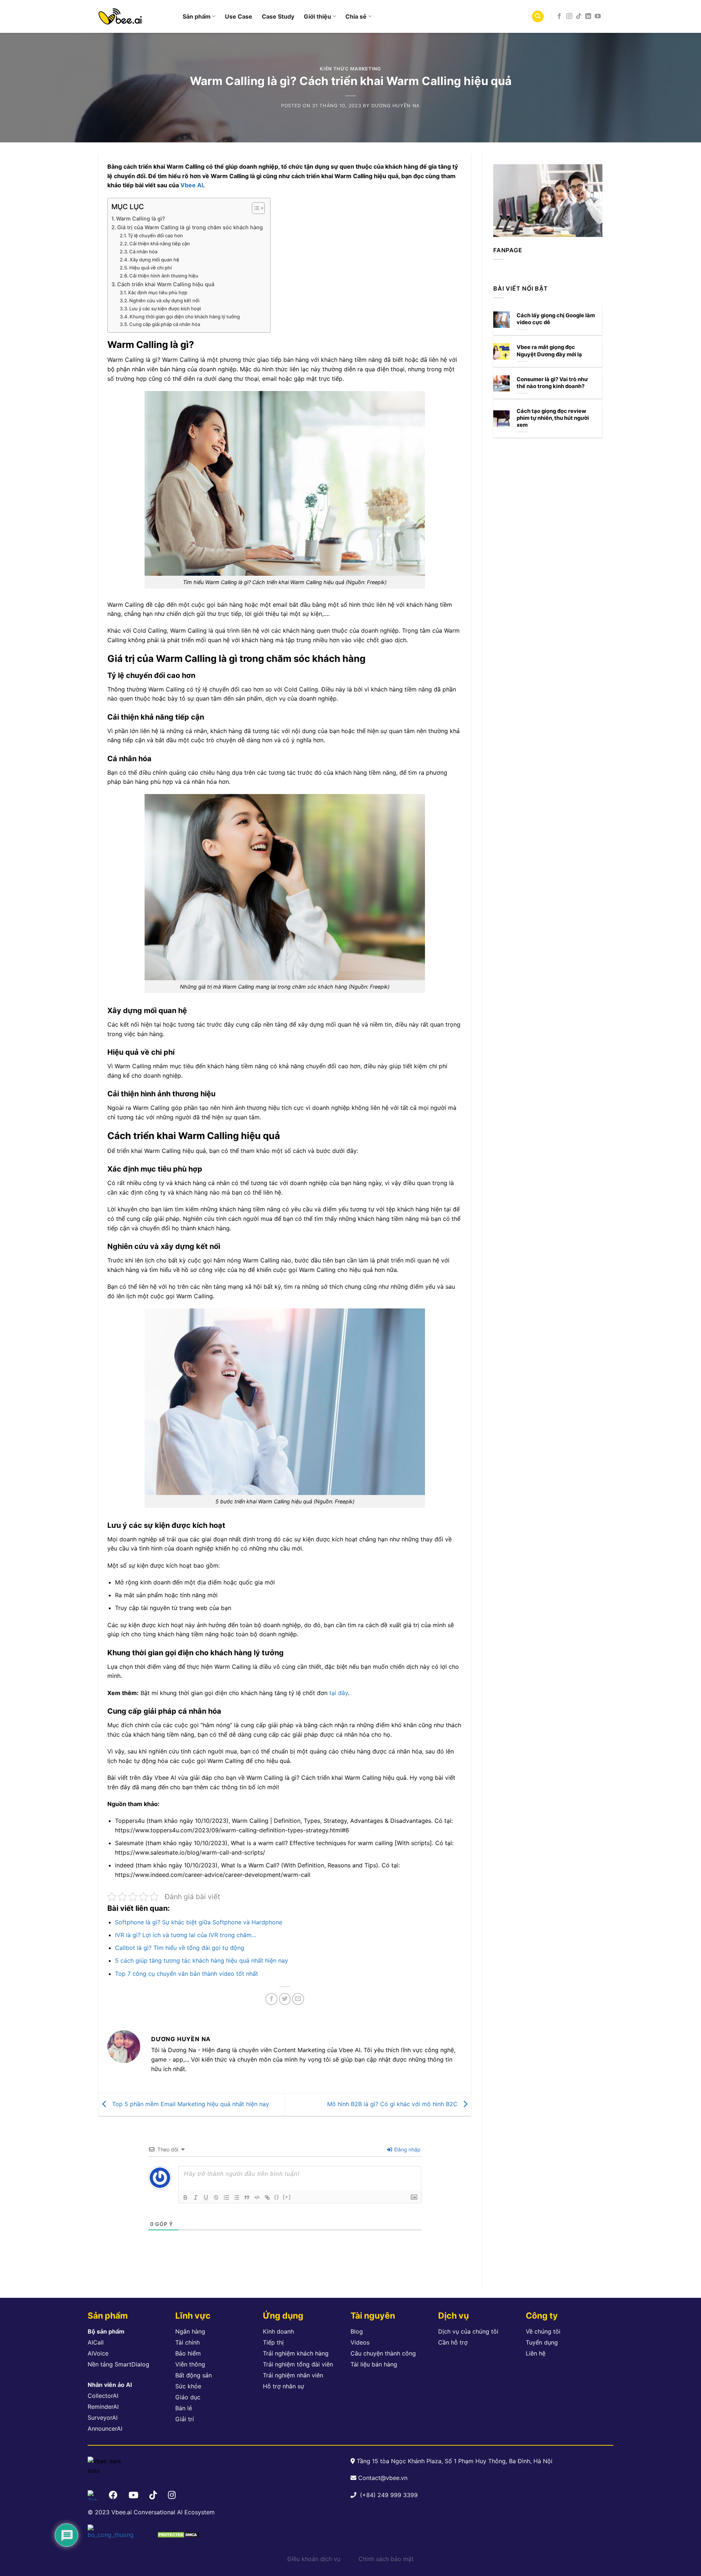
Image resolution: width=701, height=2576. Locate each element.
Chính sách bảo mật (386, 2559)
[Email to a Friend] (298, 1999)
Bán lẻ (184, 2408)
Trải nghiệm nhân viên (293, 2375)
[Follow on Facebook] (559, 16)
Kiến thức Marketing (350, 69)
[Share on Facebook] (271, 1999)
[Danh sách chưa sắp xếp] (237, 2197)
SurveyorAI (103, 2418)
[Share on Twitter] (285, 1999)
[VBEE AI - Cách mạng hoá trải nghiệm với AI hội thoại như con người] (135, 16)
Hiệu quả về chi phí (150, 268)
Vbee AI (192, 185)
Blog (357, 2331)
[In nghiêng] (196, 2197)
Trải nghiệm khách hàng (296, 2353)
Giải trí (185, 2419)
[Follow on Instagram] (569, 16)
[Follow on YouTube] (598, 16)
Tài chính (187, 2342)
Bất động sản (194, 2375)
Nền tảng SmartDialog (118, 2364)
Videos (360, 2342)
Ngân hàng (190, 2331)
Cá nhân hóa (143, 252)
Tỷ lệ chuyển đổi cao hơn (155, 235)
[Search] (538, 17)
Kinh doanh (278, 2331)
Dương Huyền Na (396, 106)
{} (277, 2197)
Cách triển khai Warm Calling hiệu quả (166, 284)
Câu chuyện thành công (383, 2353)
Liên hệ (536, 2353)
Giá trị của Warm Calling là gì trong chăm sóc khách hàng (190, 227)
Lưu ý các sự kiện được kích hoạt (165, 308)
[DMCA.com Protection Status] (178, 2534)
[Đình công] (216, 2197)
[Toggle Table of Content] (255, 208)
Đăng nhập (407, 2149)
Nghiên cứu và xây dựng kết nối (164, 300)
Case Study (278, 16)
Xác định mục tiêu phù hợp (158, 292)
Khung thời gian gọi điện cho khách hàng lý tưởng (185, 317)
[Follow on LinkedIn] (588, 16)
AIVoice (98, 2353)
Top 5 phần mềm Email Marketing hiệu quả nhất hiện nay (190, 2104)
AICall (96, 2342)
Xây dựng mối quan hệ (154, 260)
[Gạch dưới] (206, 2197)
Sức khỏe (188, 2386)
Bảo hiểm (188, 2353)
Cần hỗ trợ (453, 2342)
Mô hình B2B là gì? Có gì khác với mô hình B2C (393, 2104)
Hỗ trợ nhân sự (284, 2386)
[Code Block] (257, 2197)
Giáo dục (188, 2397)
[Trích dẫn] (247, 2197)
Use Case (239, 16)
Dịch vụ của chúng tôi (468, 2331)
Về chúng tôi (543, 2331)
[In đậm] (185, 2197)
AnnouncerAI (105, 2429)
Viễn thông (190, 2364)
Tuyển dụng (542, 2342)
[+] (287, 2197)
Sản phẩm (197, 16)
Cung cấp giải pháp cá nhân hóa (165, 324)
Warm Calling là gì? (141, 218)
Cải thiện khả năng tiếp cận (160, 244)
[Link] (267, 2197)
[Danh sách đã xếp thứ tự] (226, 2197)
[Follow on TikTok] (579, 16)
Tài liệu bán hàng (374, 2364)
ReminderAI (103, 2407)
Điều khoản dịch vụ (314, 2559)
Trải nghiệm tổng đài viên (298, 2364)
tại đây (338, 1693)
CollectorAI (103, 2396)
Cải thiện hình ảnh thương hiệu (164, 276)
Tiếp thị (273, 2342)
